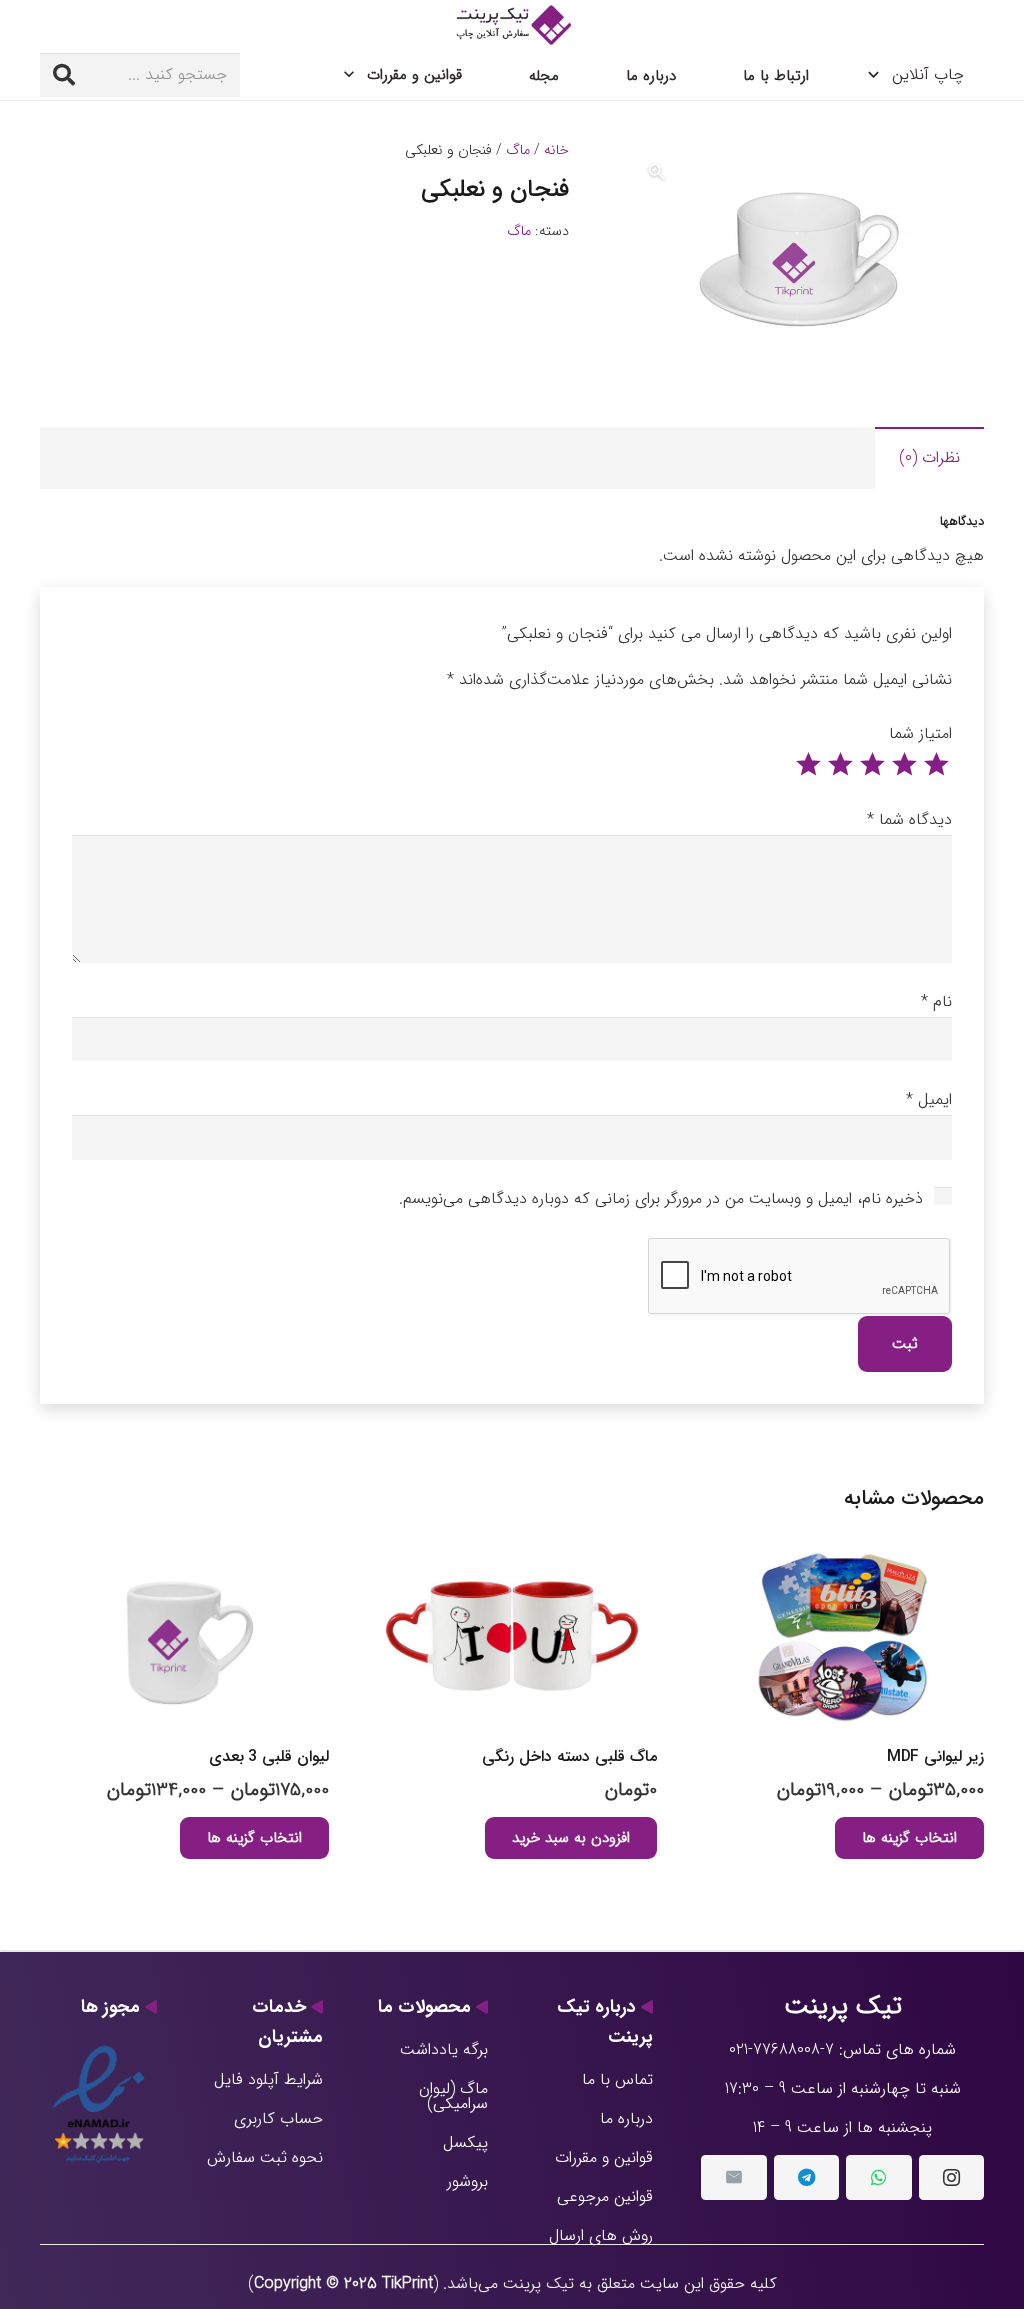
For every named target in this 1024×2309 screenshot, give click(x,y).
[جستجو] (64, 75)
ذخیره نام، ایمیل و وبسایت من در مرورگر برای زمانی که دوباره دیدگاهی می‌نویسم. (661, 1198)
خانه (556, 150)
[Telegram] (806, 2177)
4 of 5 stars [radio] (840, 765)
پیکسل (465, 2142)
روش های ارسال (601, 2235)
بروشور (467, 2181)
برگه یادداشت (444, 2049)
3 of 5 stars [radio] (872, 765)
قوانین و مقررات (604, 2157)
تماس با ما (617, 2079)
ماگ (518, 150)
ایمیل (929, 1099)
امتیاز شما (920, 733)
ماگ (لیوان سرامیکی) (453, 2096)
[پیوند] (512, 25)
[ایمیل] (733, 2177)
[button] (657, 172)
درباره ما (626, 2118)
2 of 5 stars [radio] (904, 765)
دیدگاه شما (909, 819)
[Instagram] (951, 2177)
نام (936, 1001)
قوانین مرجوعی (605, 2196)
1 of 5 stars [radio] (936, 765)
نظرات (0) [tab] (929, 457)
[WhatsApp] (878, 2177)
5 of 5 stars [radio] (808, 765)
